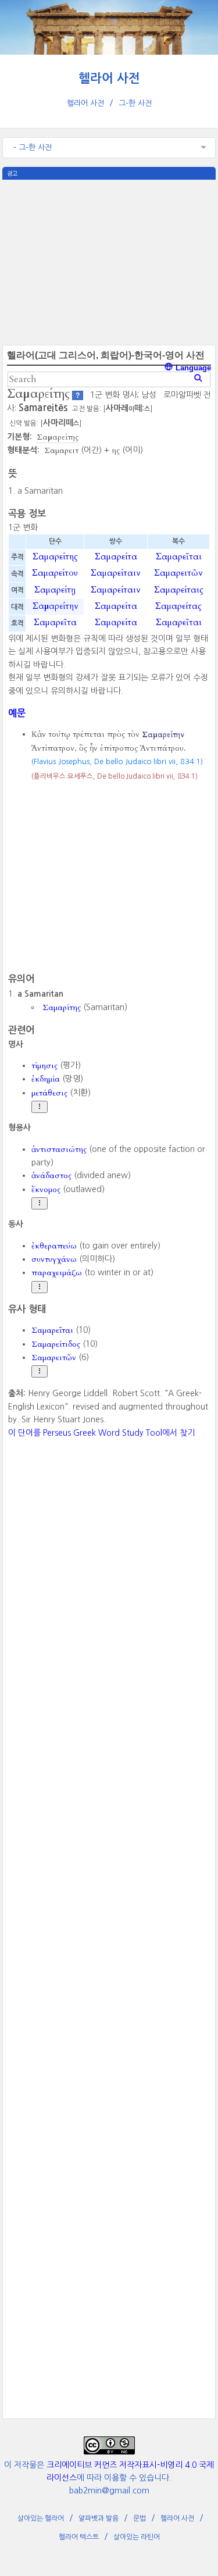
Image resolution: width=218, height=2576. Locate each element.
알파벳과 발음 (99, 2518)
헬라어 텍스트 (79, 2537)
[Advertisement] (109, 261)
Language (192, 368)
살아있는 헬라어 (41, 2518)
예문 (17, 713)
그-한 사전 (135, 103)
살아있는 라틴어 (137, 2537)
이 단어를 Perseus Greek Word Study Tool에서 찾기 (101, 1433)
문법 (140, 2518)
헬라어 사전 (109, 78)
